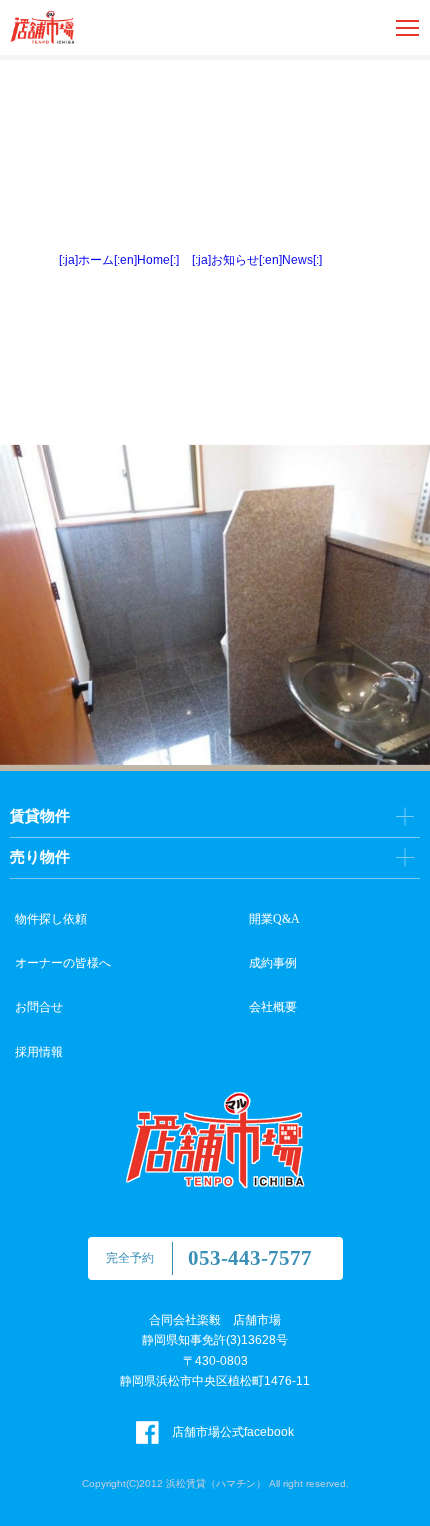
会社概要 (273, 1007)
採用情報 (39, 1052)
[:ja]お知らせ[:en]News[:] (257, 260)
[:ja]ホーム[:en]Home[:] (119, 260)
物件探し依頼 (51, 919)
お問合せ (39, 1007)
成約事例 (273, 963)
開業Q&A (274, 919)
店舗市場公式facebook (231, 1432)
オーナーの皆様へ (63, 963)
